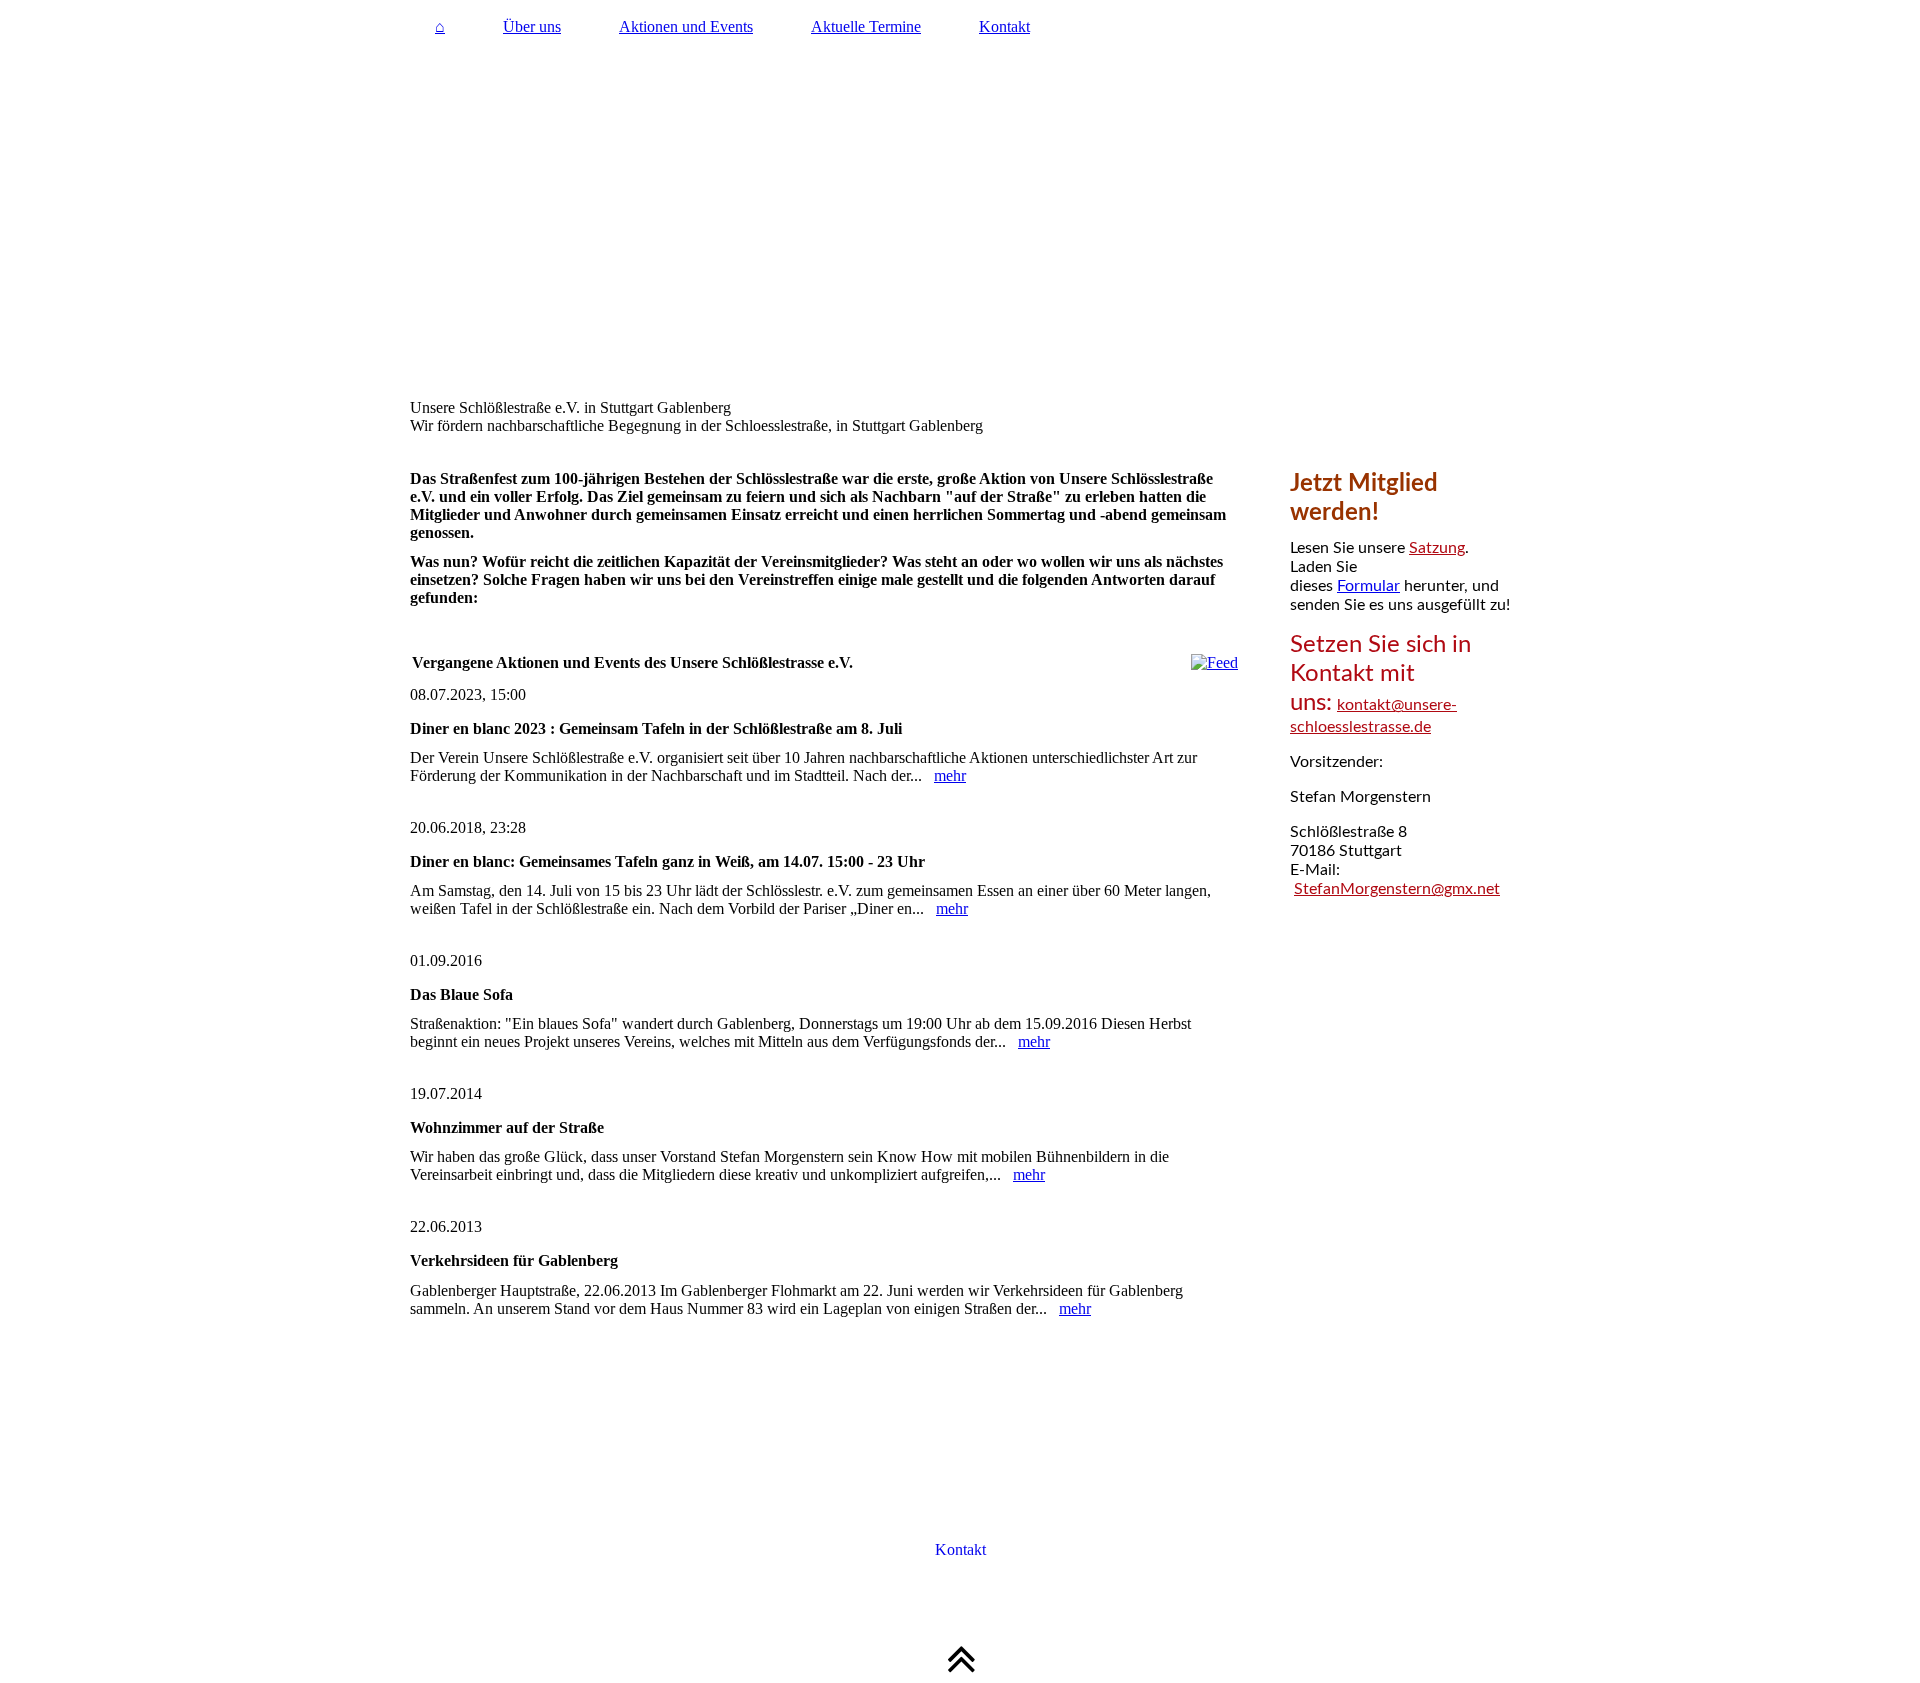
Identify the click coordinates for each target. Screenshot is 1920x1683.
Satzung (1437, 548)
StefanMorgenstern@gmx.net (1397, 889)
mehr (950, 775)
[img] (960, 225)
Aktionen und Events (686, 26)
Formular (1368, 586)
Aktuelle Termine (866, 26)
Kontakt (1004, 26)
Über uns (532, 26)
